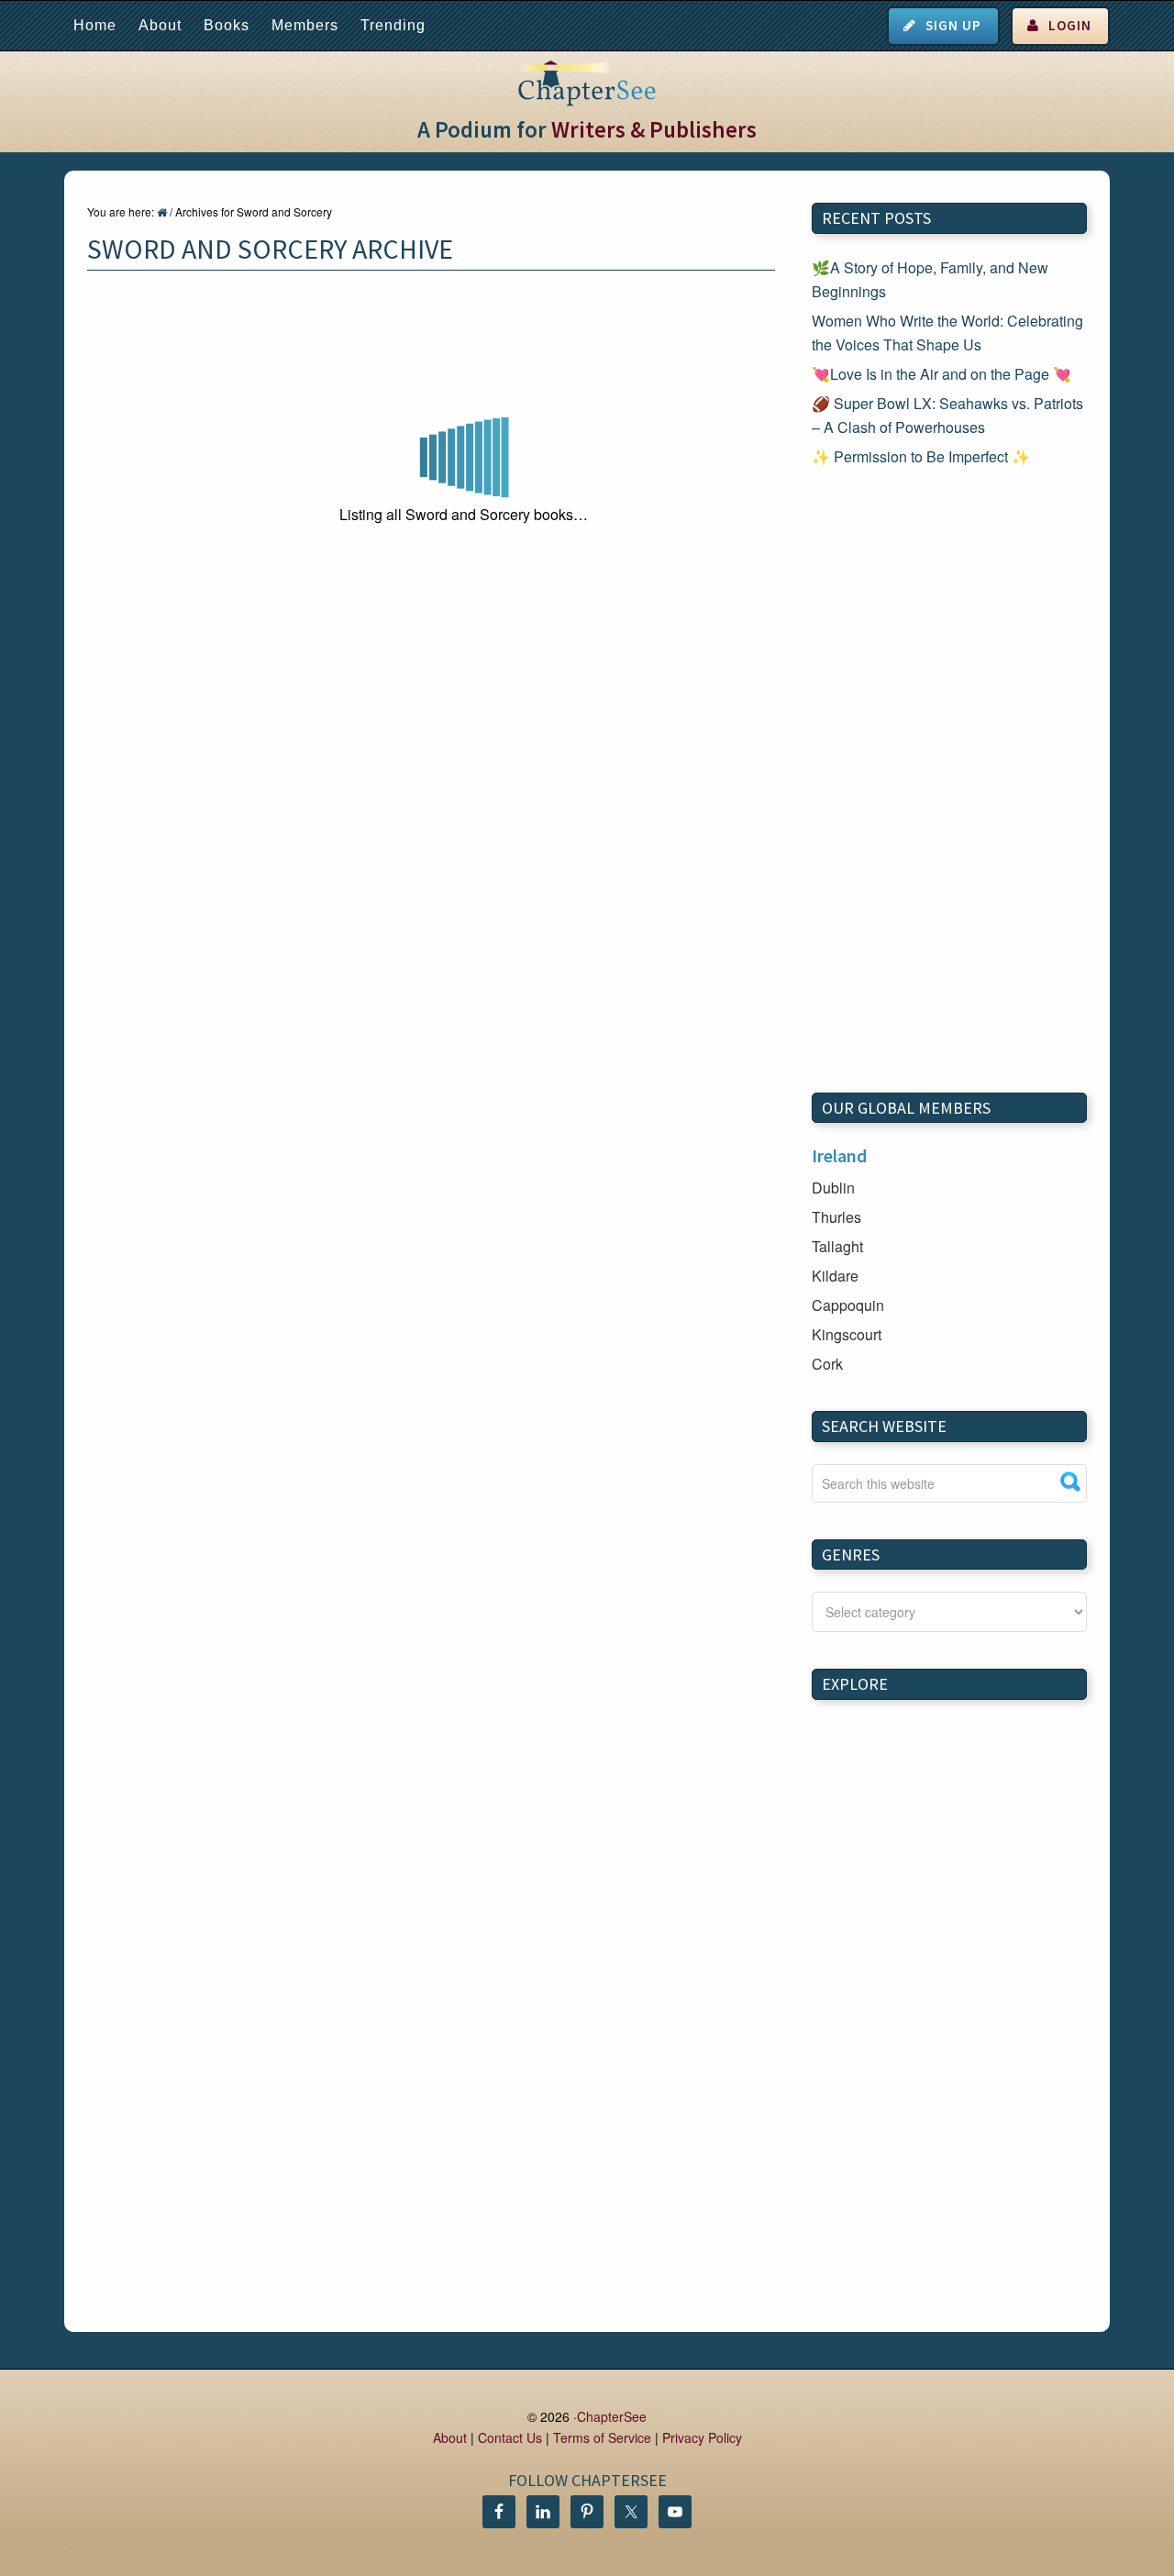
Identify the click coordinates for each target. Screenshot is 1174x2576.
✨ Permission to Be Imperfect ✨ (921, 456)
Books (227, 25)
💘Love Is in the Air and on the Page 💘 (941, 374)
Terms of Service (602, 2437)
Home (95, 25)
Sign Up (953, 25)
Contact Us (510, 2437)
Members (305, 25)
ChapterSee (612, 2416)
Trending (393, 25)
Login (1070, 25)
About (160, 25)
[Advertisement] (949, 781)
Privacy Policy (702, 2437)
